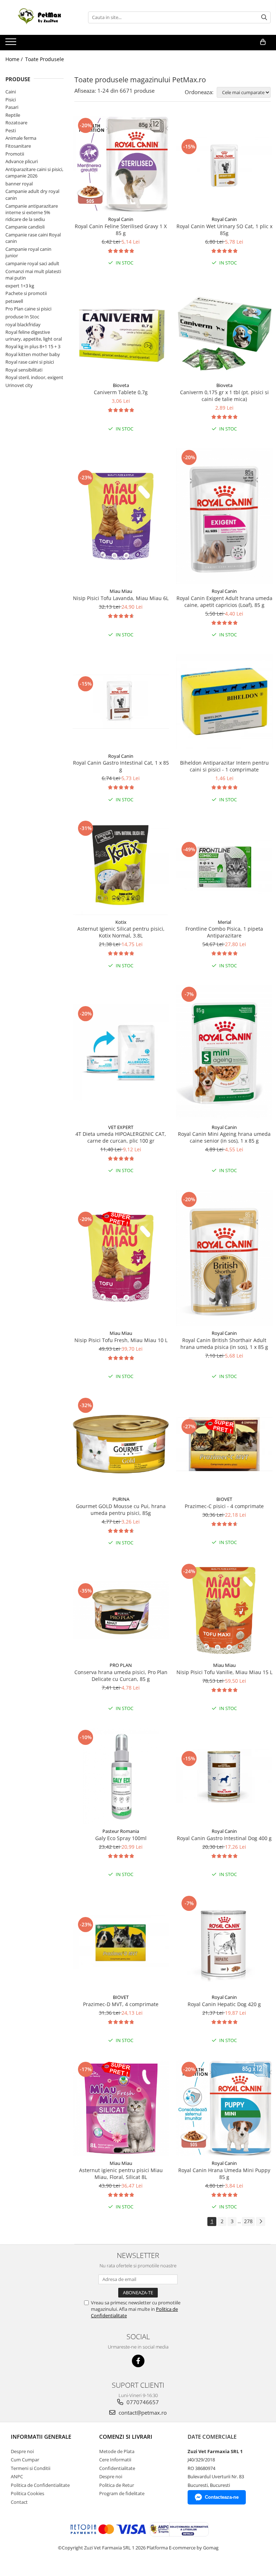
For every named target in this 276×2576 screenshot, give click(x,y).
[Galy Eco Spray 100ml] (121, 1776)
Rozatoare (16, 123)
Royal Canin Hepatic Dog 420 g (224, 2004)
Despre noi (22, 2451)
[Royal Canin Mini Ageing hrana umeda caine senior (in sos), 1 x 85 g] (224, 1053)
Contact (19, 2502)
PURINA (121, 1499)
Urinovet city (19, 385)
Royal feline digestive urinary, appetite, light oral (34, 335)
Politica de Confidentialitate (40, 2485)
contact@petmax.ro (142, 2413)
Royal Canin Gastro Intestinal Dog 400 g (224, 1838)
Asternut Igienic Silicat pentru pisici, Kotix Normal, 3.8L (121, 932)
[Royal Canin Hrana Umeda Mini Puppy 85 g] (224, 2108)
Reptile (13, 115)
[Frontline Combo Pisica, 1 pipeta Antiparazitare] (224, 867)
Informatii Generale (41, 2437)
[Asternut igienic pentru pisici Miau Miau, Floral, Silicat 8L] (121, 2108)
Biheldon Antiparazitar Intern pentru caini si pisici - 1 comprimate (224, 766)
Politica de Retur (117, 2485)
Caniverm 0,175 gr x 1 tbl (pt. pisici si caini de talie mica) (224, 396)
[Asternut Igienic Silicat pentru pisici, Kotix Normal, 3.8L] (121, 867)
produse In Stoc (22, 317)
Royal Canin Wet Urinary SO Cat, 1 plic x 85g (224, 230)
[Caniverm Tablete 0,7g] (121, 330)
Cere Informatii (115, 2460)
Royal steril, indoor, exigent (34, 377)
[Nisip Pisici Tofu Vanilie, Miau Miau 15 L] (224, 1610)
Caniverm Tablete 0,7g (121, 392)
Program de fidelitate (122, 2493)
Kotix (121, 922)
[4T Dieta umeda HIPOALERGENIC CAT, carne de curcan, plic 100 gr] (121, 1052)
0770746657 (142, 2402)
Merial (224, 922)
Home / (15, 59)
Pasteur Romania (121, 1831)
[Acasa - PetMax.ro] (41, 17)
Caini (11, 92)
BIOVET (224, 1499)
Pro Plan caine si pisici (28, 309)
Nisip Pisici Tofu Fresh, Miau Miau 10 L (121, 1340)
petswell (14, 301)
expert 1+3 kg (20, 286)
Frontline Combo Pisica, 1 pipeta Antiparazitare (224, 932)
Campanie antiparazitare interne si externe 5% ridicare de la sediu (32, 213)
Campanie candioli (25, 227)
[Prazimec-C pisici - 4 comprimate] (224, 1444)
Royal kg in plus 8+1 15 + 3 (33, 346)
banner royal (19, 184)
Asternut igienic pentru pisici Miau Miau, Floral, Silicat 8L (121, 2174)
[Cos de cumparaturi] (263, 42)
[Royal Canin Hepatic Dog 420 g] (224, 1942)
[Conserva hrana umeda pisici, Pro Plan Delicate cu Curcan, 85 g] (121, 1610)
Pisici (11, 100)
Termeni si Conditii (31, 2468)
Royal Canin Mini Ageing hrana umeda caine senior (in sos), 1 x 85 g (224, 1137)
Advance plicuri (22, 161)
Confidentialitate (117, 2468)
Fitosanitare (18, 146)
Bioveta (121, 385)
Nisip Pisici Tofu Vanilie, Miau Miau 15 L (224, 1672)
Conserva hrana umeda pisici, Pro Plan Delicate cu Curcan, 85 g (121, 1676)
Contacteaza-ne (222, 2497)
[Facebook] (138, 2361)
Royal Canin (121, 219)
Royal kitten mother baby (33, 354)
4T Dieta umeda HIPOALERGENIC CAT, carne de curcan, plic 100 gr (121, 1137)
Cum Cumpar (25, 2460)
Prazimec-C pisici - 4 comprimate (224, 1506)
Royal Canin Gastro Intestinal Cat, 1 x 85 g (121, 766)
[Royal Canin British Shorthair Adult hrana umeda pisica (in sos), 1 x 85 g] (224, 1258)
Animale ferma (21, 138)
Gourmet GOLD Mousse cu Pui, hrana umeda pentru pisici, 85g (121, 1510)
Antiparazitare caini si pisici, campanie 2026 (34, 173)
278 (248, 2221)
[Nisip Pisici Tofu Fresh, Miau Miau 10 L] (121, 1258)
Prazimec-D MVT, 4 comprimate (121, 2004)
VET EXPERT (121, 1127)
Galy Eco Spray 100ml (121, 1838)
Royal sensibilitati (24, 370)
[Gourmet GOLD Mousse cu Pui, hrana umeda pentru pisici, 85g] (121, 1444)
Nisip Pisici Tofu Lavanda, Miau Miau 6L (121, 598)
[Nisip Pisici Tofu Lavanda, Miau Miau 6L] (121, 516)
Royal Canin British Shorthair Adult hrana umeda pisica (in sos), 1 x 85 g (224, 1344)
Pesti (11, 130)
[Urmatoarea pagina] (261, 2222)
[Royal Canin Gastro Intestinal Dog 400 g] (224, 1776)
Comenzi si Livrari (126, 2437)
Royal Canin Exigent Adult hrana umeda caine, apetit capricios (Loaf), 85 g (224, 602)
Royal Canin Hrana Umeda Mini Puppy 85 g (224, 2174)
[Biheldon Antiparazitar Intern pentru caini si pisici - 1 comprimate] (224, 701)
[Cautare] (264, 17)
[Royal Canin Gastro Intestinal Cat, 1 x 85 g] (121, 702)
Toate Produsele (45, 59)
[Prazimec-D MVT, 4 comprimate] (121, 1942)
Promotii (15, 154)
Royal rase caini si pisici (30, 362)
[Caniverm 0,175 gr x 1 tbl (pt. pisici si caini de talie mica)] (224, 330)
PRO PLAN (121, 1665)
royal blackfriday (23, 324)
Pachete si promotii (26, 293)
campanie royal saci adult (32, 263)
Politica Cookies (27, 2493)
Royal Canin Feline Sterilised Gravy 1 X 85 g (121, 230)
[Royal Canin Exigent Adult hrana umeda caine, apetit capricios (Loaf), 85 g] (224, 516)
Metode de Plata (117, 2451)
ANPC (17, 2476)
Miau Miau (121, 591)
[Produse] (12, 44)
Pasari (12, 107)
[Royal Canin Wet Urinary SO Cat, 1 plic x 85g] (224, 164)
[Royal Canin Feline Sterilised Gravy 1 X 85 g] (121, 164)
